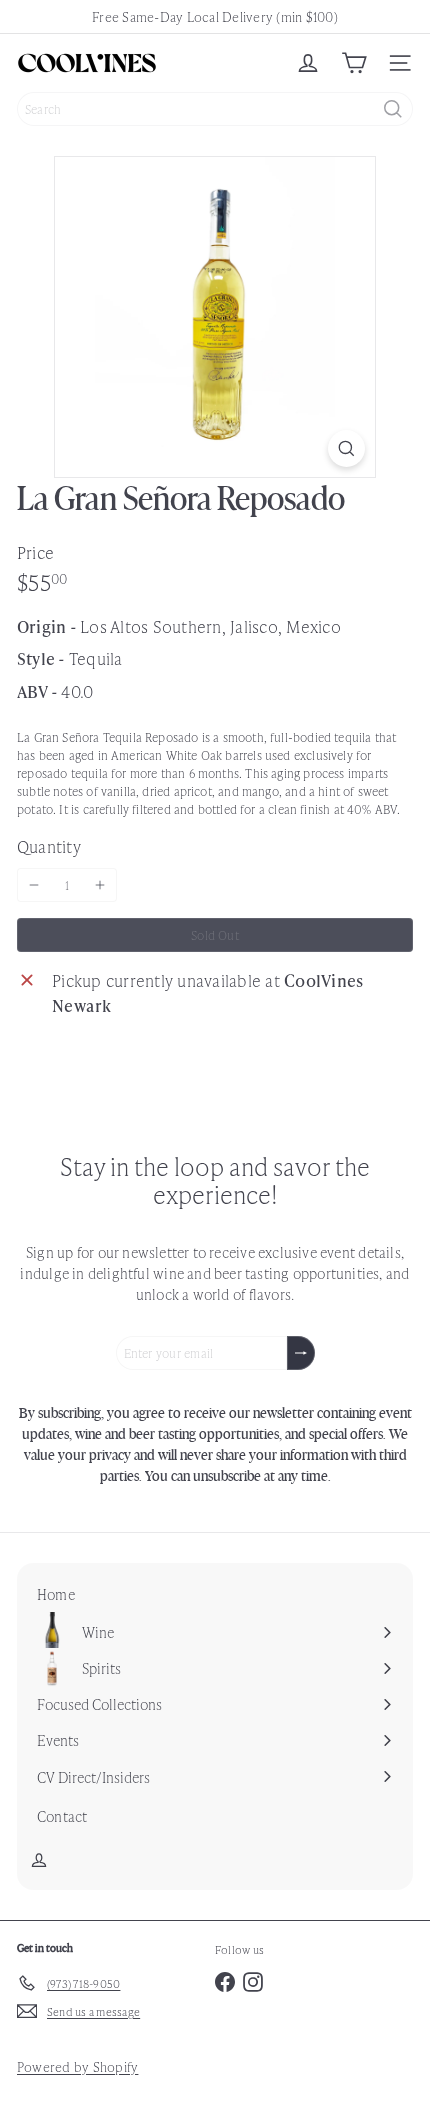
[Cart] (354, 63)
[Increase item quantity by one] (100, 885)
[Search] (393, 109)
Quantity (49, 846)
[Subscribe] (301, 1353)
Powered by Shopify (77, 2066)
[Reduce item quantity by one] (34, 885)
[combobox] (215, 109)
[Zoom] (346, 448)
